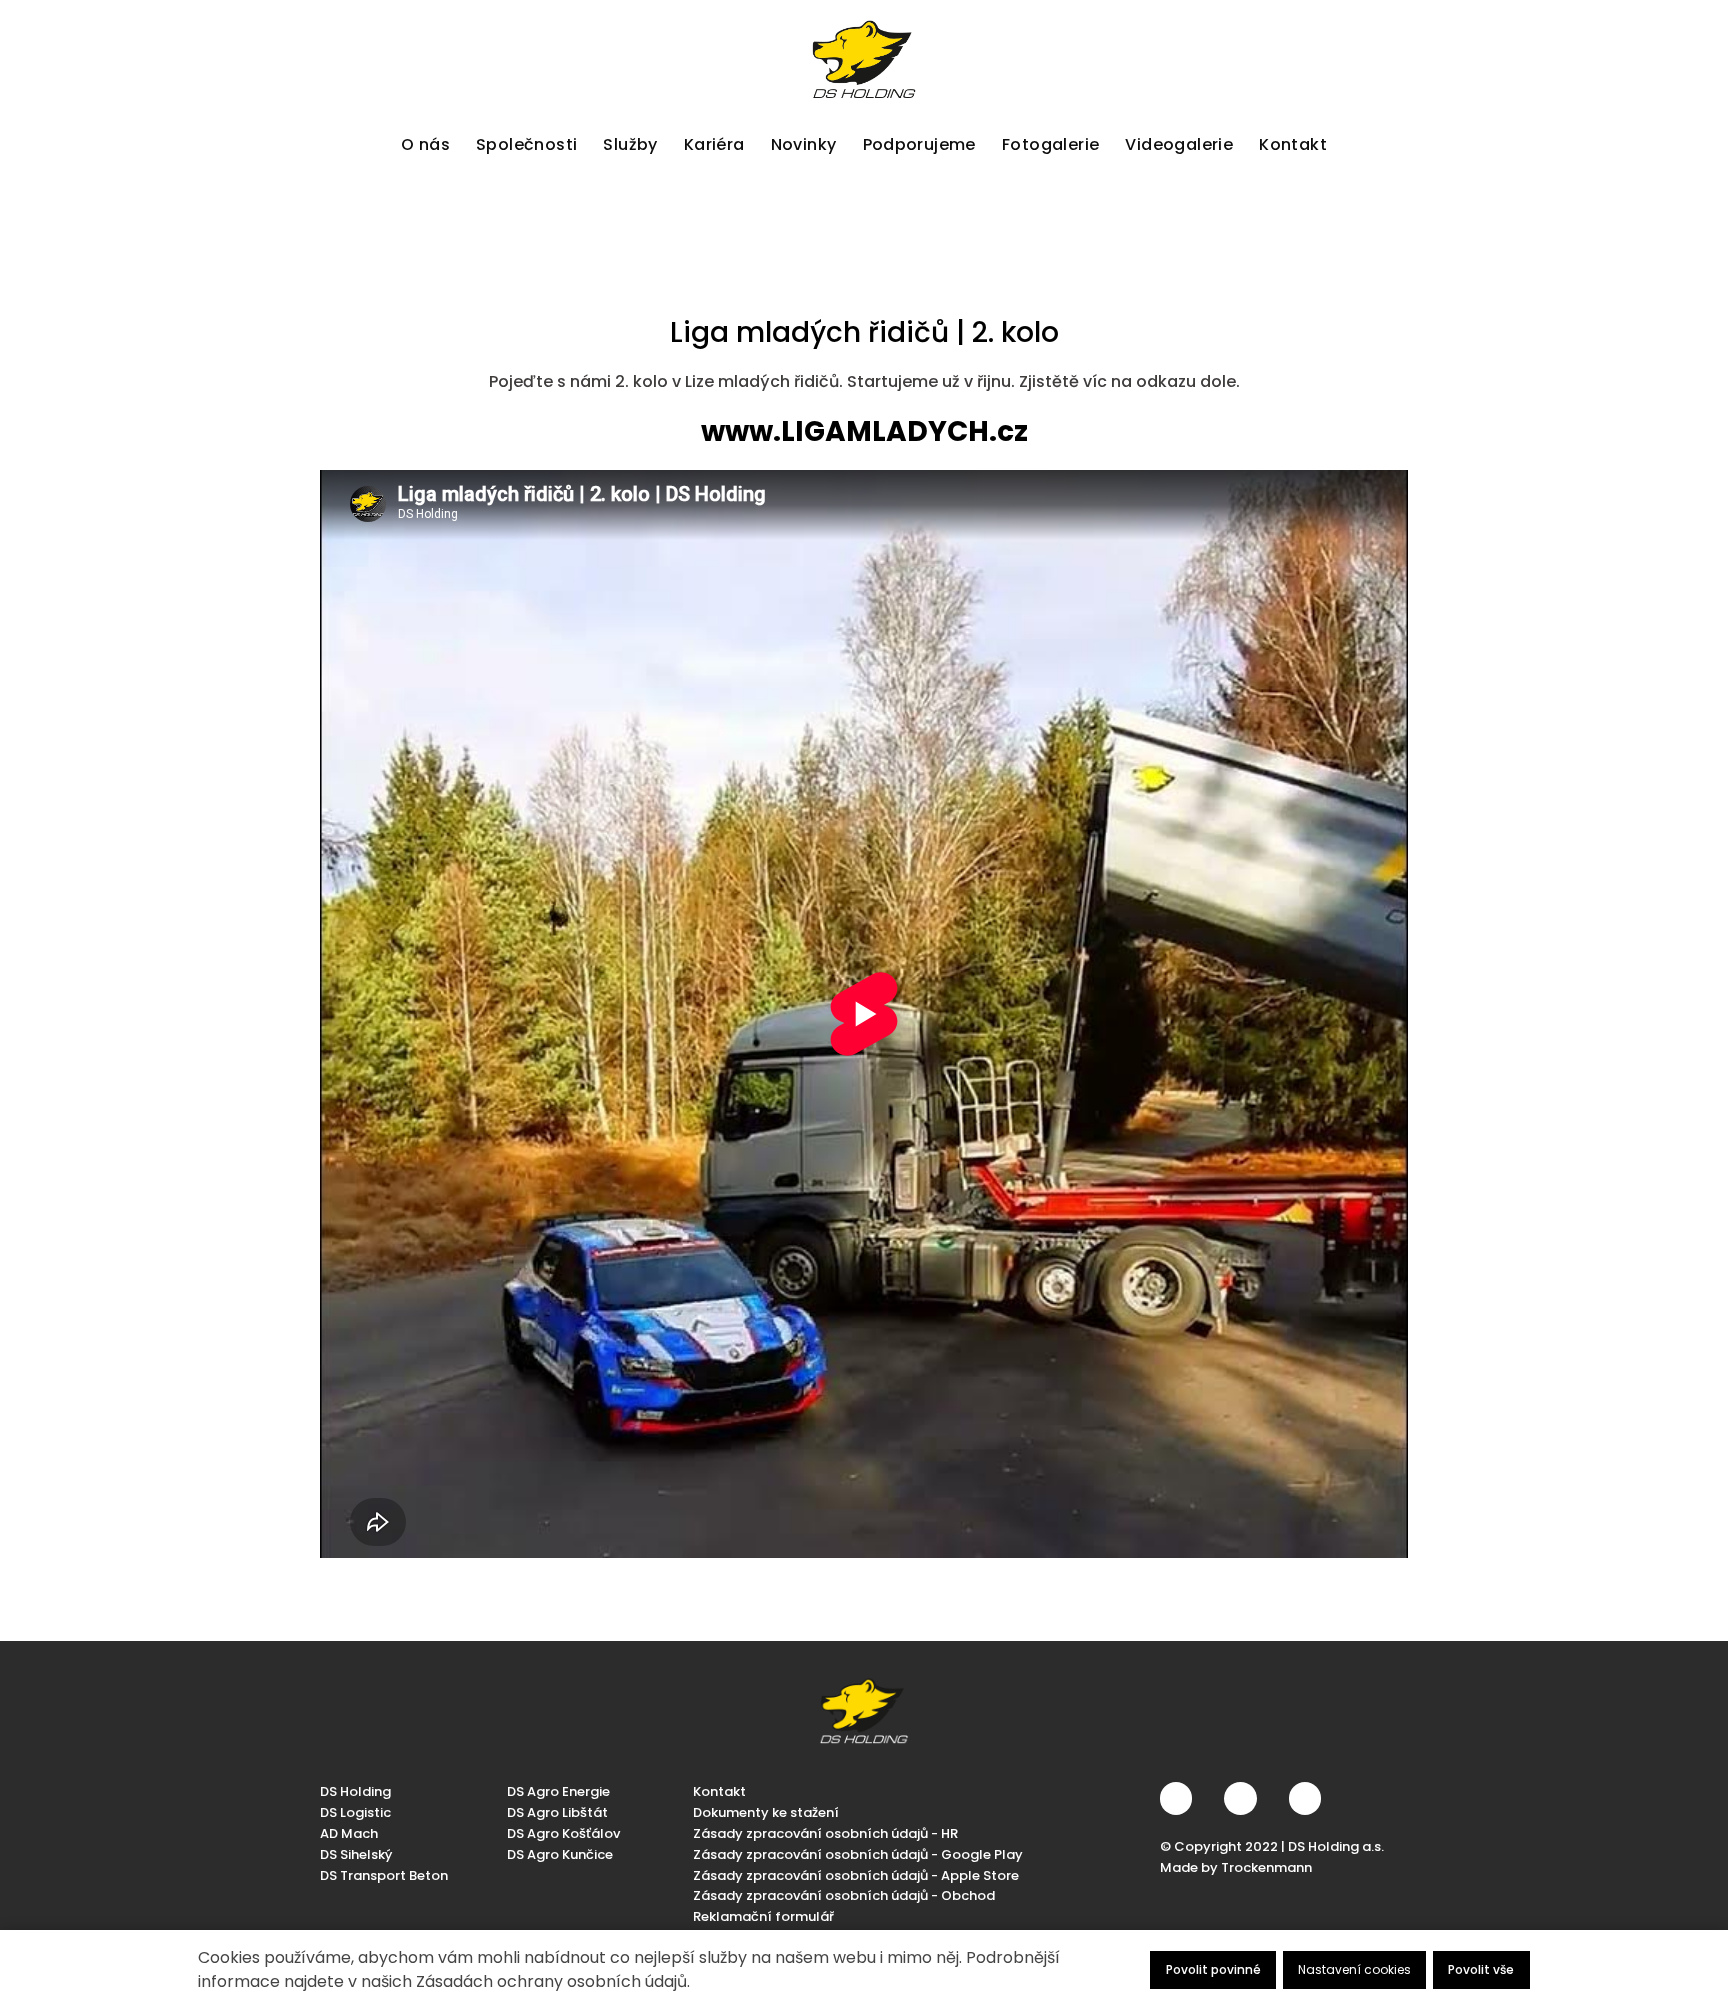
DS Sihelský (356, 1853)
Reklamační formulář (763, 1916)
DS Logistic (355, 1812)
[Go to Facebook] (1176, 1798)
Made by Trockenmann (1236, 1866)
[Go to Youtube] (1305, 1798)
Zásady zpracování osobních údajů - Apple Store (856, 1874)
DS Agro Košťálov (563, 1832)
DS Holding (355, 1791)
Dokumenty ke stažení (766, 1812)
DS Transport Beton (384, 1874)
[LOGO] (864, 59)
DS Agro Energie (558, 1791)
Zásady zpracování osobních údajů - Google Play (858, 1853)
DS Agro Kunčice (560, 1853)
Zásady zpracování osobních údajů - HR (825, 1832)
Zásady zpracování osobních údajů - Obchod (844, 1895)
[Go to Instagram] (1240, 1798)
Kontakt (719, 1791)
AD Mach (349, 1832)
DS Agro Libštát (557, 1812)
